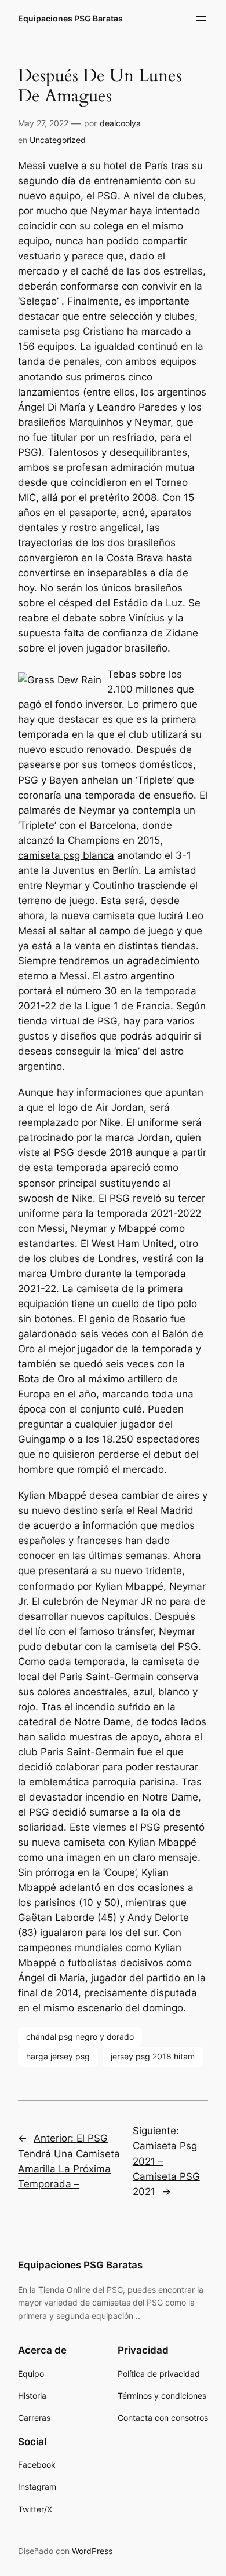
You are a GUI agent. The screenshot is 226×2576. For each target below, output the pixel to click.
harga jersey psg (58, 2056)
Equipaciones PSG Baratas (70, 18)
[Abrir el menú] (201, 19)
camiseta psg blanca (66, 855)
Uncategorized (58, 140)
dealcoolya (120, 123)
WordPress (92, 2551)
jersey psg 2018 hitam (153, 2056)
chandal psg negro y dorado (80, 2037)
